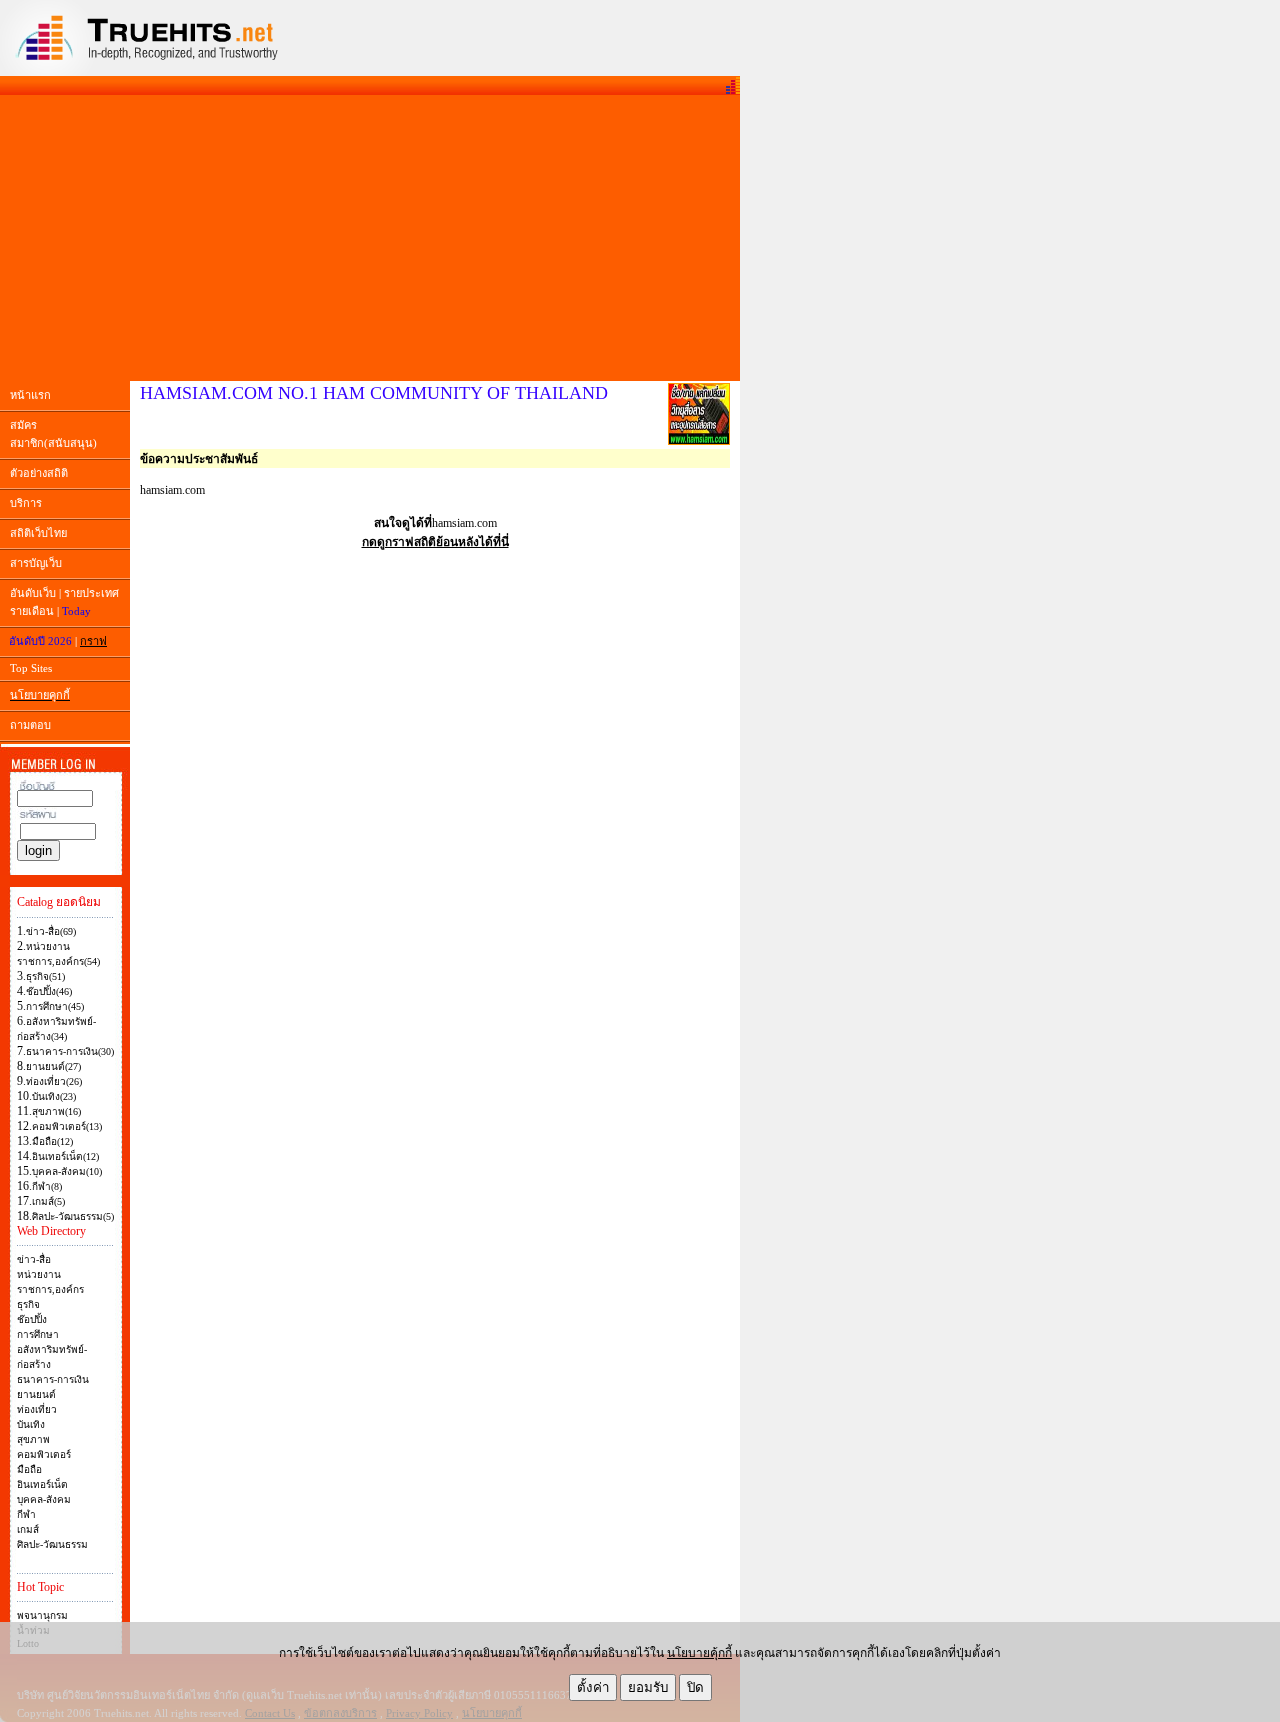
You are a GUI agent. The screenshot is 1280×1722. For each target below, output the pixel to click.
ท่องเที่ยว (37, 1409)
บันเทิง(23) (54, 1096)
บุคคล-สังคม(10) (67, 1171)
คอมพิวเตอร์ (44, 1454)
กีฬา (26, 1514)
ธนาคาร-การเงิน (53, 1379)
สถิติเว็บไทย (38, 533)
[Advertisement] (370, 238)
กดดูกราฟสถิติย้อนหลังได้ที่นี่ (435, 542)
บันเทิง (31, 1424)
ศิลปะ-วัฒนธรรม (52, 1544)
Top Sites (31, 668)
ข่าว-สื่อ (34, 1259)
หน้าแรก (30, 395)
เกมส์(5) (48, 1201)
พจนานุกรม (42, 1615)
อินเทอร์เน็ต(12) (65, 1156)
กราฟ (93, 641)
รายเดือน (32, 611)
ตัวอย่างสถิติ (39, 473)
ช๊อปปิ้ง (32, 1319)
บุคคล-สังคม (44, 1499)
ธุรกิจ (28, 1304)
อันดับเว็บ (33, 593)
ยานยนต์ (36, 1394)
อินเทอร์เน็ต (42, 1484)
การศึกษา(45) (55, 1006)
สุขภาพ (33, 1439)
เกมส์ (28, 1529)
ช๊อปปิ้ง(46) (49, 991)
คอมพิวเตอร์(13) (67, 1126)
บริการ (26, 503)
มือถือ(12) (52, 1141)
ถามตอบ (30, 725)
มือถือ (29, 1469)
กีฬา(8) (47, 1186)
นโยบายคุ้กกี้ (699, 1653)
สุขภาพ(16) (56, 1111)
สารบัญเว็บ (36, 563)
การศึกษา (38, 1334)
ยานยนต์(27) (53, 1066)
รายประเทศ (91, 593)
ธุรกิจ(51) (45, 976)
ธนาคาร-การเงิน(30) (70, 1051)
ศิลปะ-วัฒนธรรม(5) (73, 1216)
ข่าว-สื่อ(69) (51, 931)
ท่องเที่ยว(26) (54, 1081)
